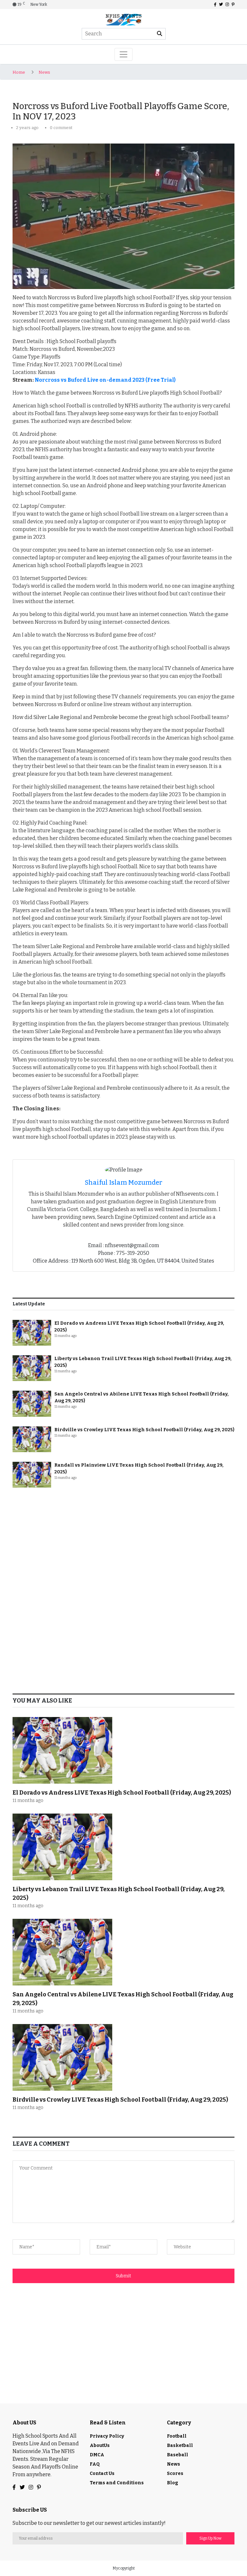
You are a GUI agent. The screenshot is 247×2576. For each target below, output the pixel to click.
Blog (173, 2483)
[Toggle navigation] (123, 54)
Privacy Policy (107, 2436)
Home (19, 72)
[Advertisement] (123, 1542)
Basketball (180, 2445)
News (44, 72)
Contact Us (102, 2473)
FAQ (95, 2464)
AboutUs (100, 2445)
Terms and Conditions (117, 2483)
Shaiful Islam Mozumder (124, 1182)
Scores (175, 2473)
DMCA (97, 2455)
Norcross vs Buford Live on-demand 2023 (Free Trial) (105, 380)
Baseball (178, 2455)
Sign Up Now (210, 2538)
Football (177, 2436)
